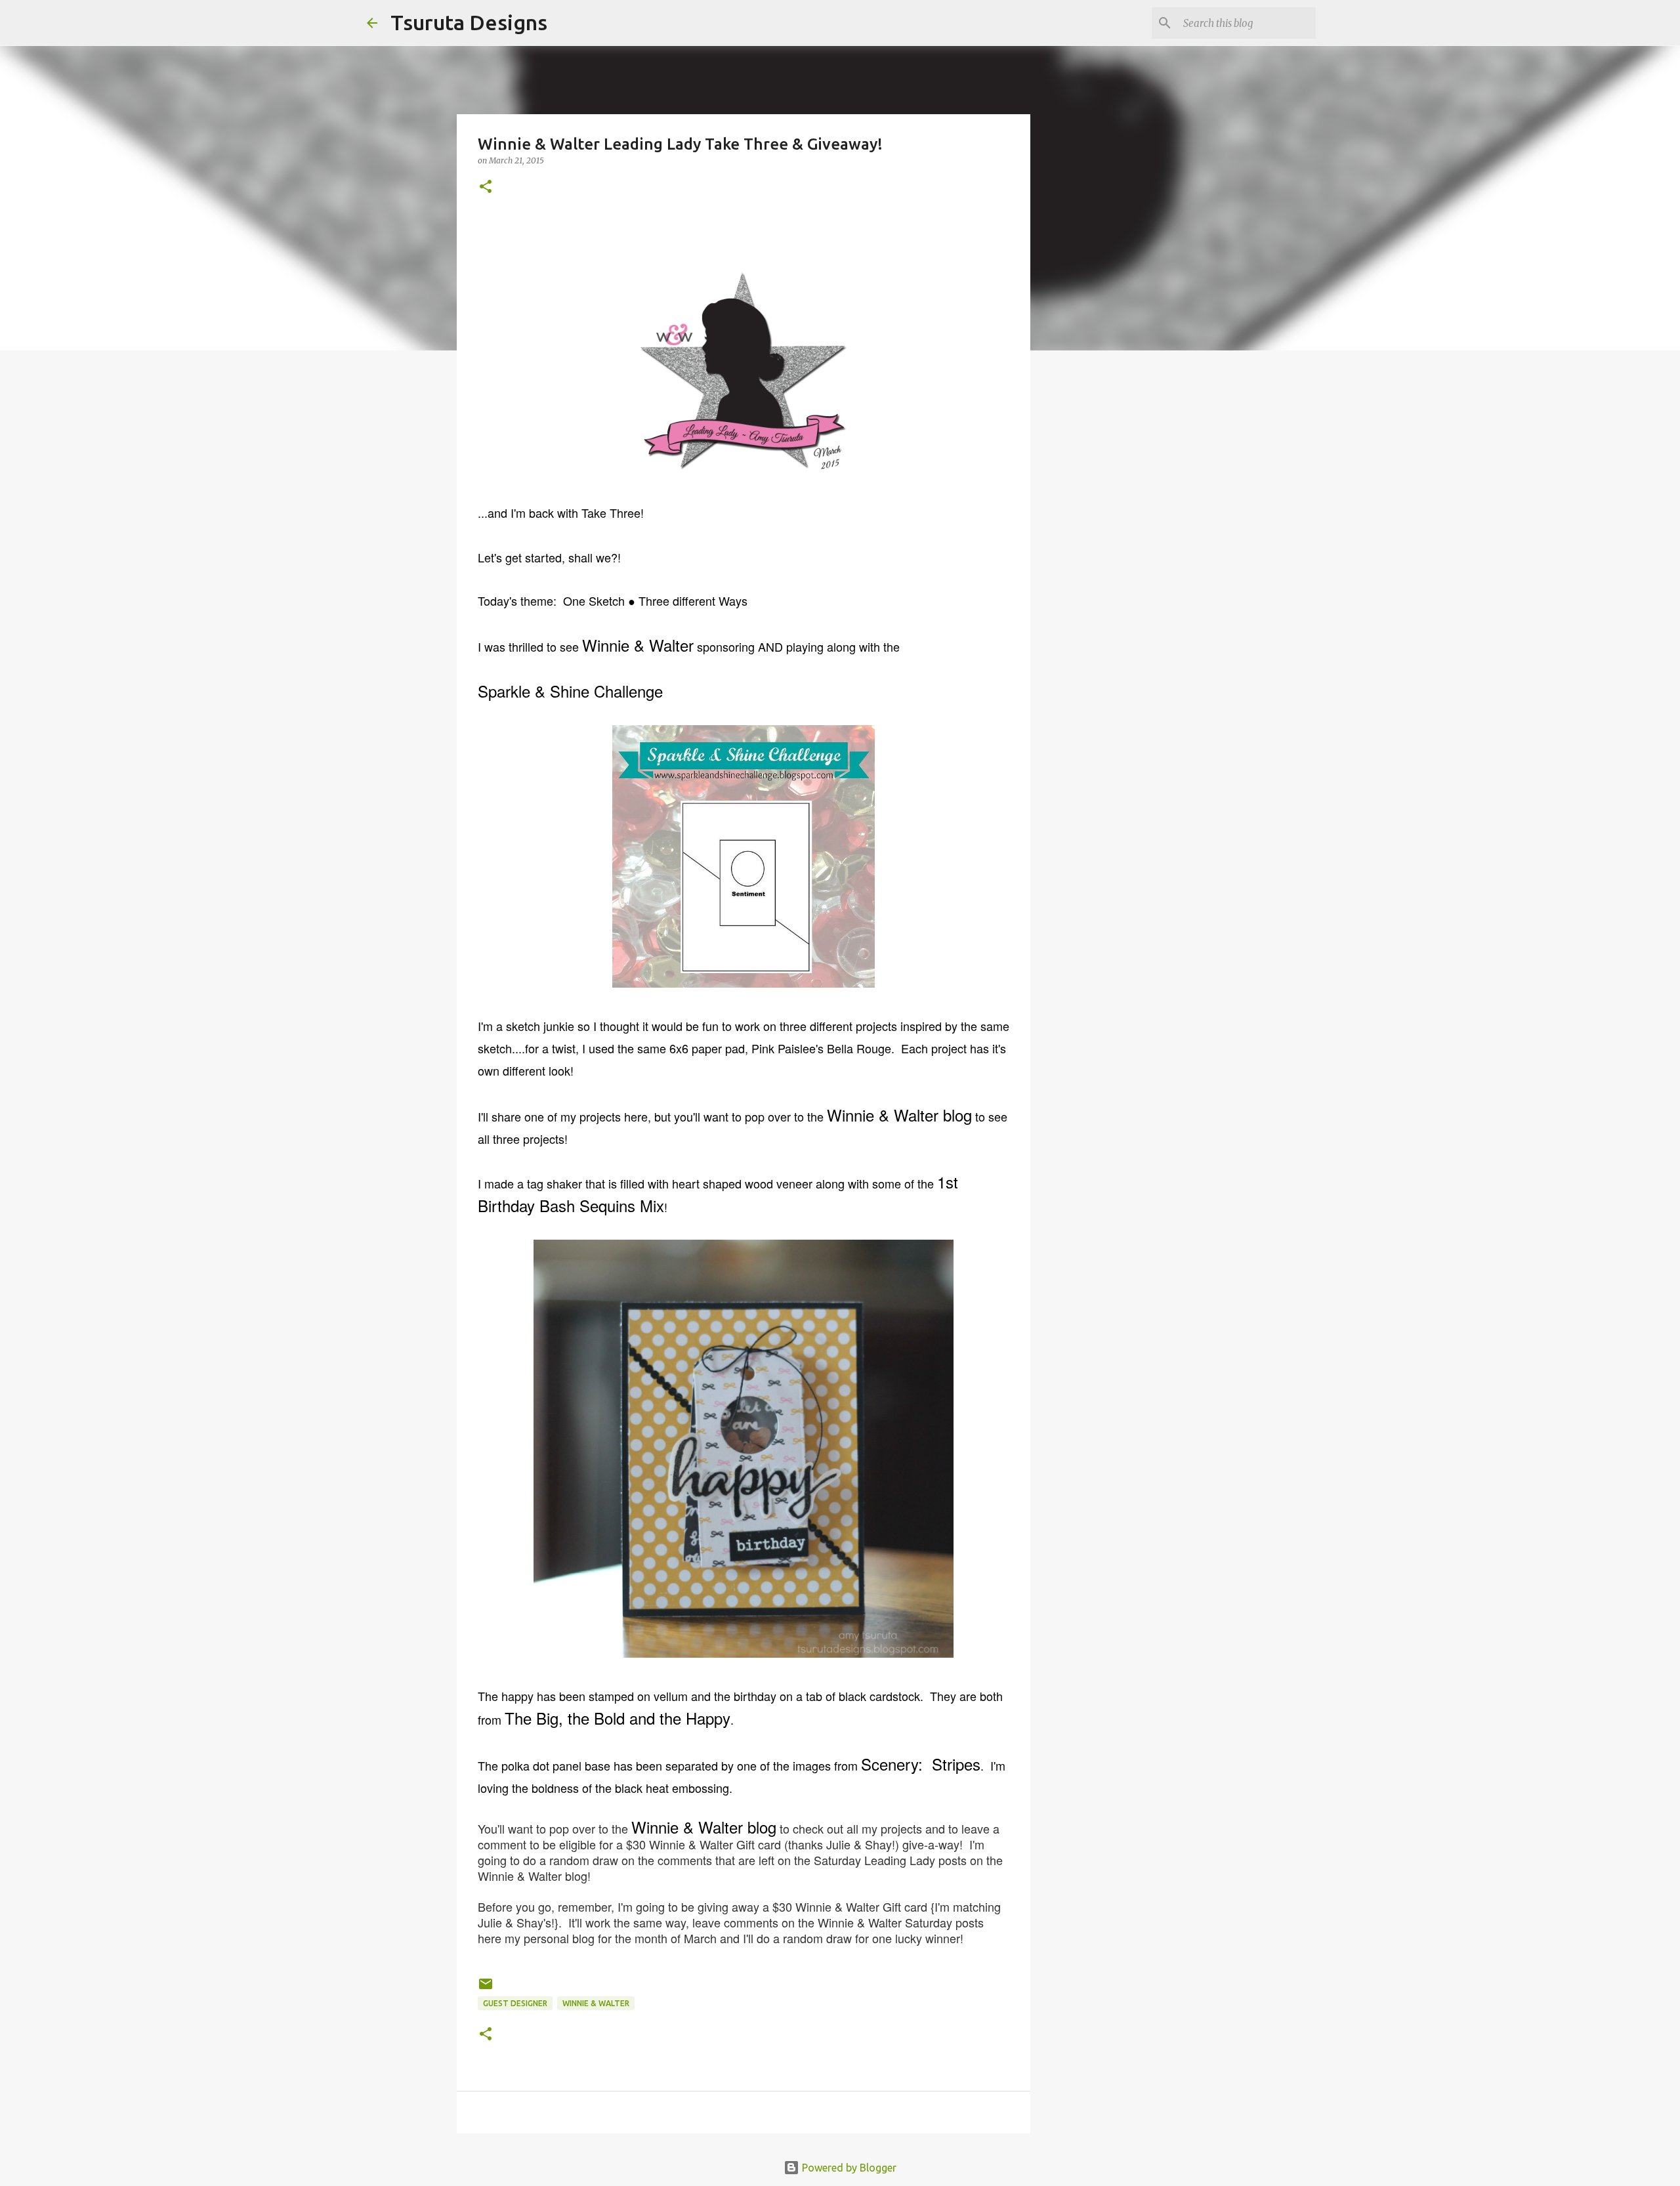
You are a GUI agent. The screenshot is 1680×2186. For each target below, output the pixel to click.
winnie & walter (596, 2003)
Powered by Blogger (848, 2168)
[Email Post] (486, 1989)
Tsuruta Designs (469, 22)
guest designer (515, 2003)
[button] (486, 187)
